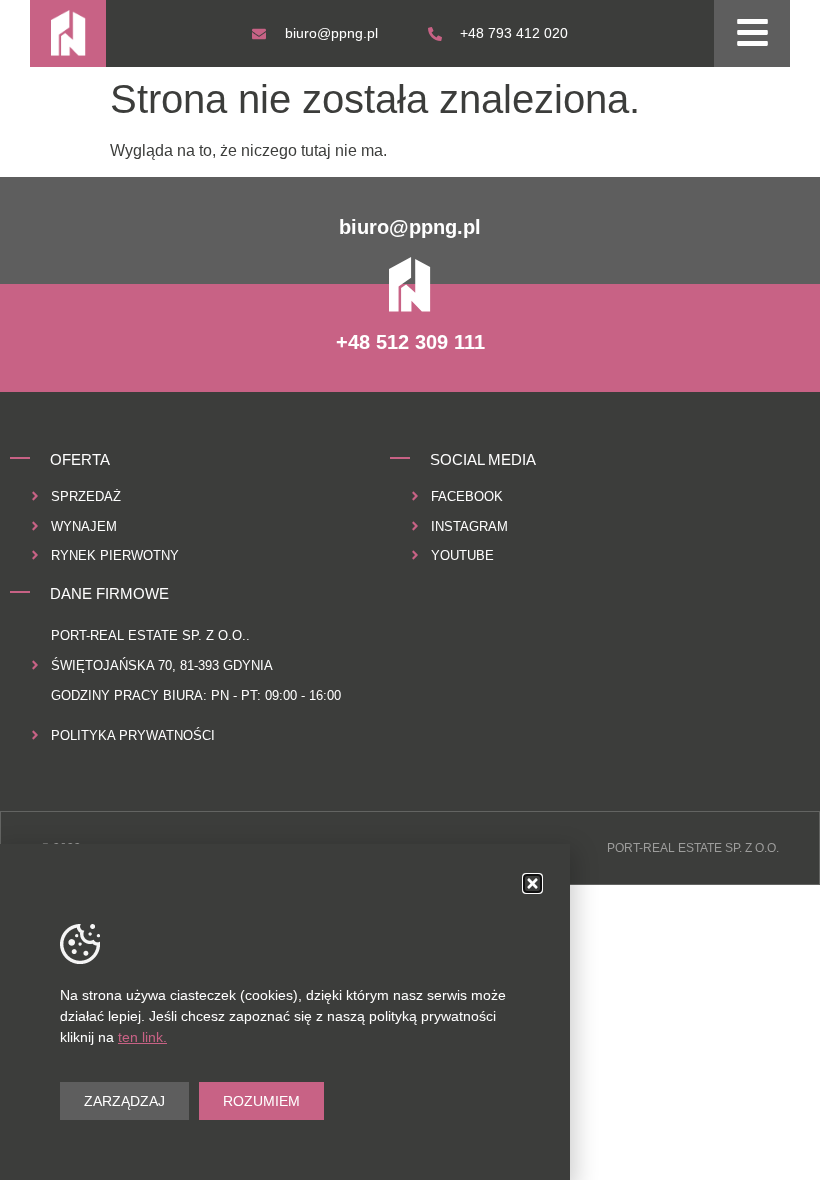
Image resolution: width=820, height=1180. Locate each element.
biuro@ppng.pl (410, 227)
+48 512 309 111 (410, 342)
